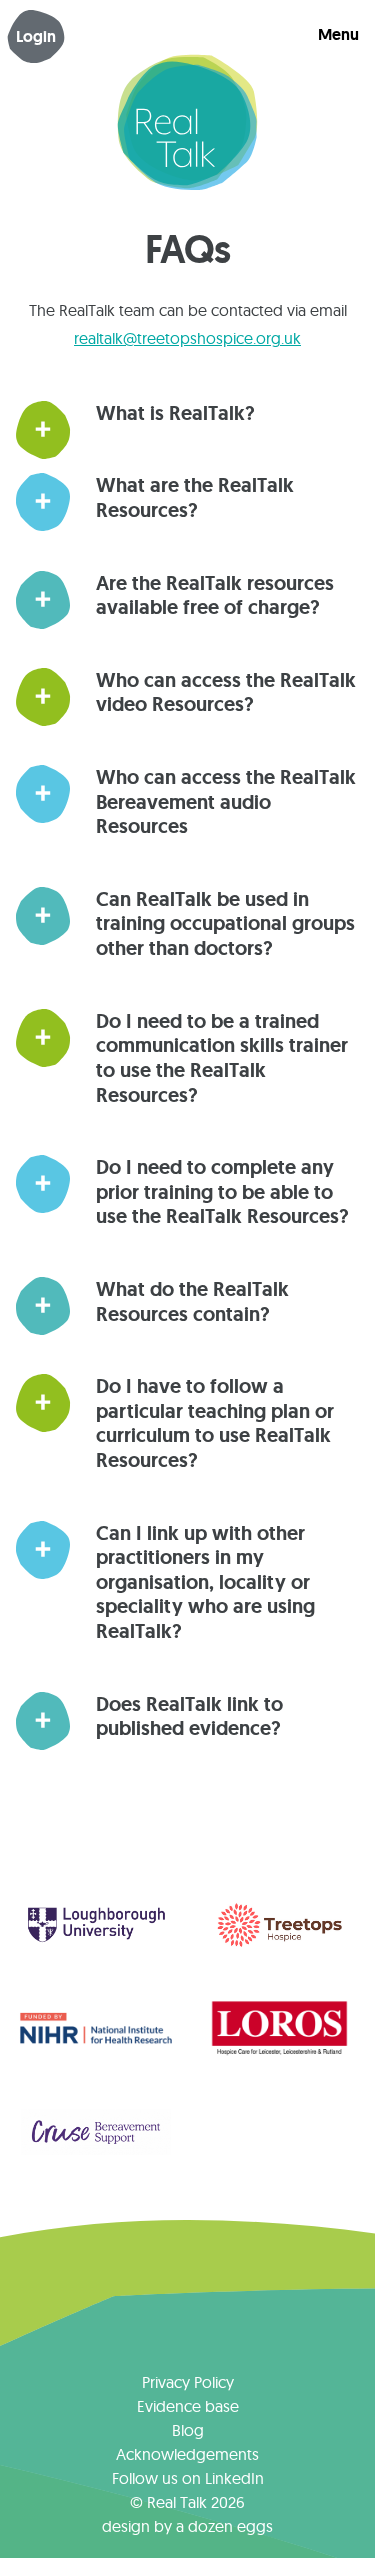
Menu (338, 34)
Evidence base (188, 2406)
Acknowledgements (187, 2454)
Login (36, 36)
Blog (188, 2430)
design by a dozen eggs (187, 2526)
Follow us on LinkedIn (188, 2478)
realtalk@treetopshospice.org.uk (187, 338)
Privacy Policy (188, 2382)
